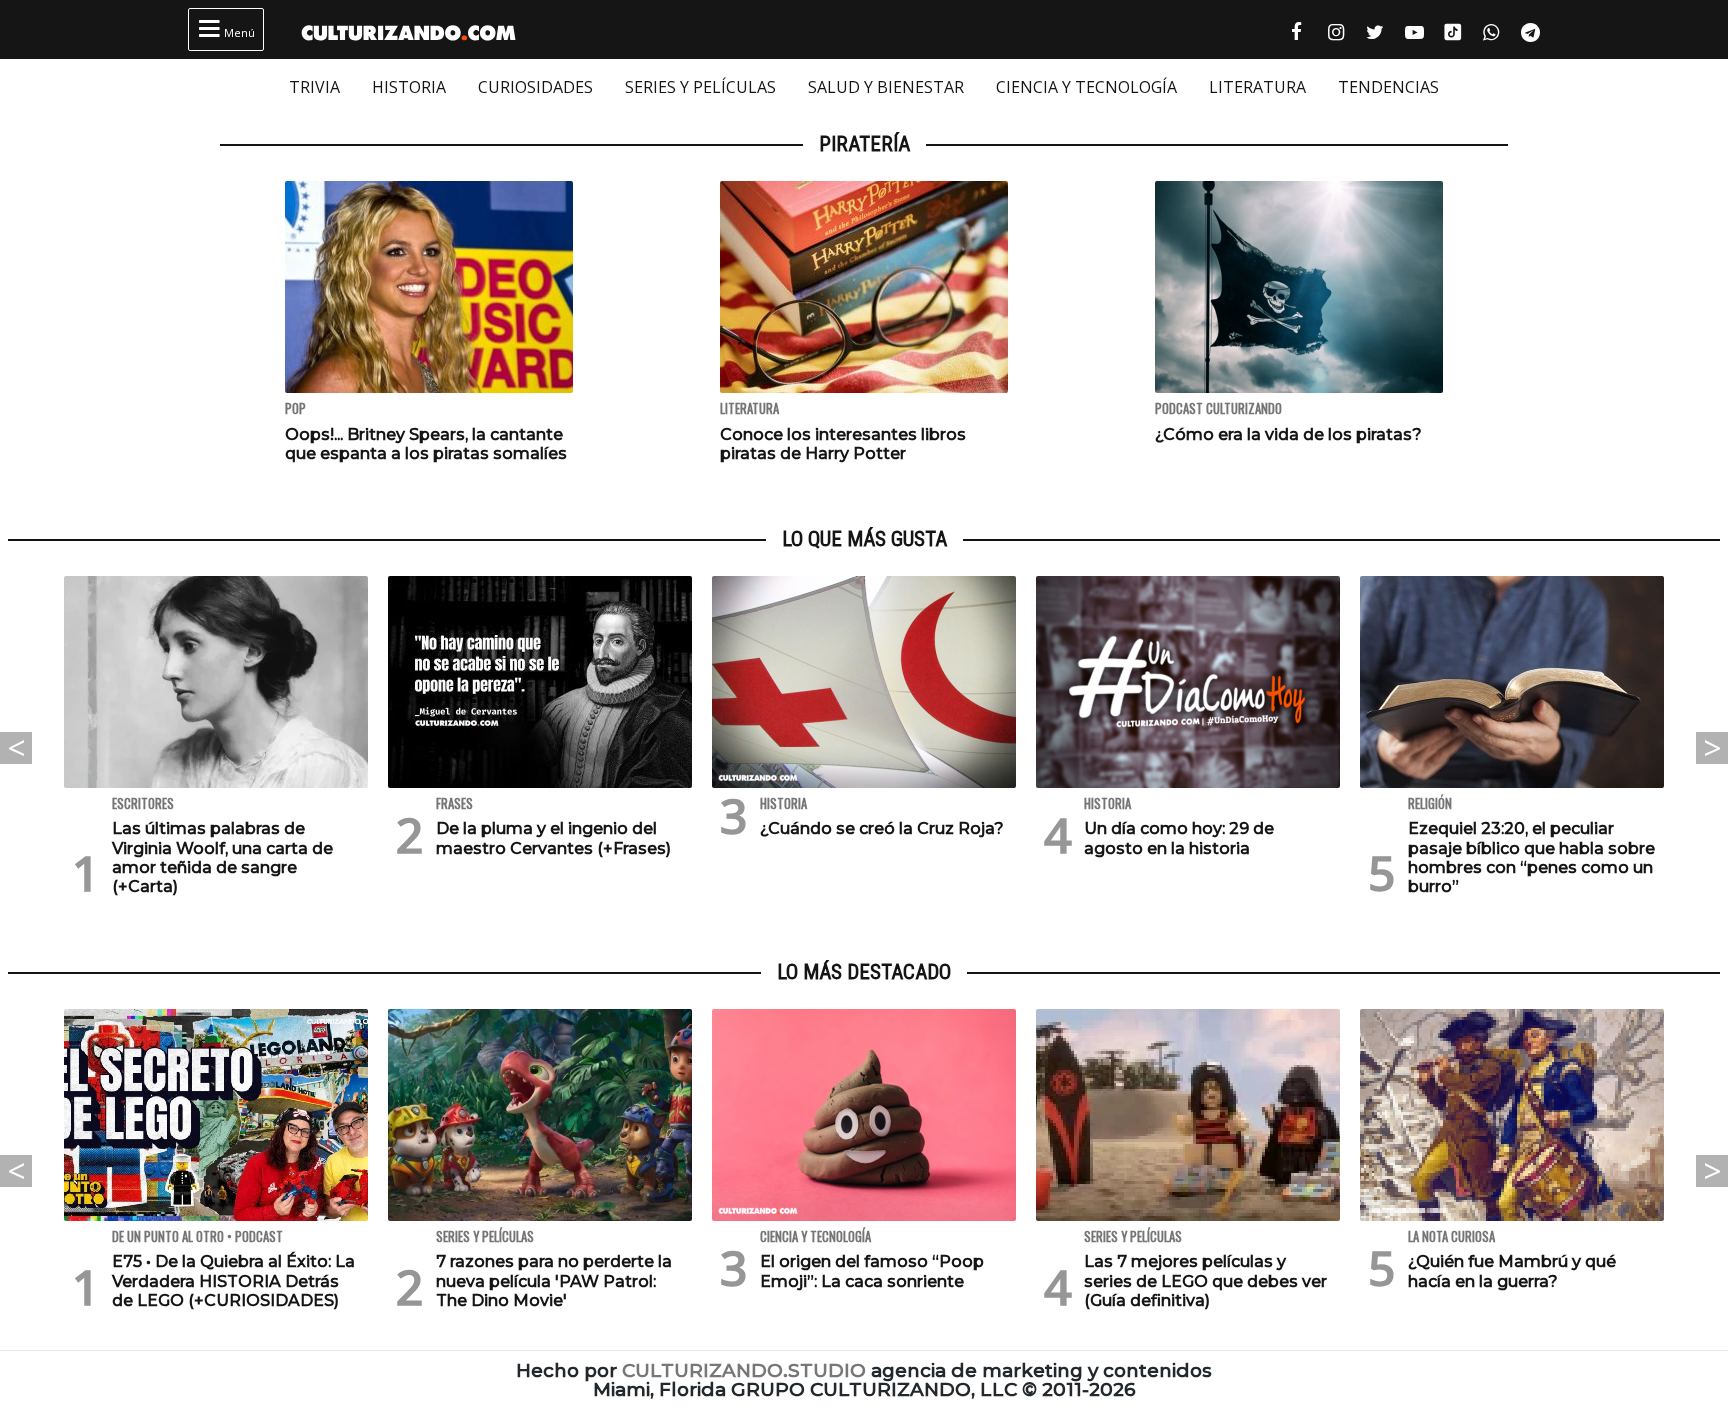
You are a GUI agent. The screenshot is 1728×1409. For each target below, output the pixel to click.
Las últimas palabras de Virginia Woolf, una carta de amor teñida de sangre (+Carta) (222, 857)
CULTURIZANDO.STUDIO (744, 1370)
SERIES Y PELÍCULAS (700, 87)
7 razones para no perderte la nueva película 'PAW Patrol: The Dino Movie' (554, 1280)
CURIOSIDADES (535, 87)
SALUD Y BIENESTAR (886, 87)
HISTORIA (409, 87)
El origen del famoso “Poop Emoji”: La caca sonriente (872, 1271)
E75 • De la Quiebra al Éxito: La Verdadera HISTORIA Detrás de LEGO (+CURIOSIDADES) (233, 1280)
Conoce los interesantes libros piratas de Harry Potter (843, 444)
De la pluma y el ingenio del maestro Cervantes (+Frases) (553, 838)
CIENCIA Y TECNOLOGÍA (1086, 87)
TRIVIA (314, 87)
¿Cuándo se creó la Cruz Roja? (882, 828)
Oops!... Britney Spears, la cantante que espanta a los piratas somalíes (426, 444)
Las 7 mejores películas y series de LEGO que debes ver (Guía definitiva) (1205, 1280)
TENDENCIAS (1388, 87)
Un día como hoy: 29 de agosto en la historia (1179, 838)
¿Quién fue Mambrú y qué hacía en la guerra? (1512, 1271)
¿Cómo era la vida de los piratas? (1288, 434)
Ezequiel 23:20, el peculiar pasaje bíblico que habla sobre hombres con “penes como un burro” (1531, 857)
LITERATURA (1257, 87)
